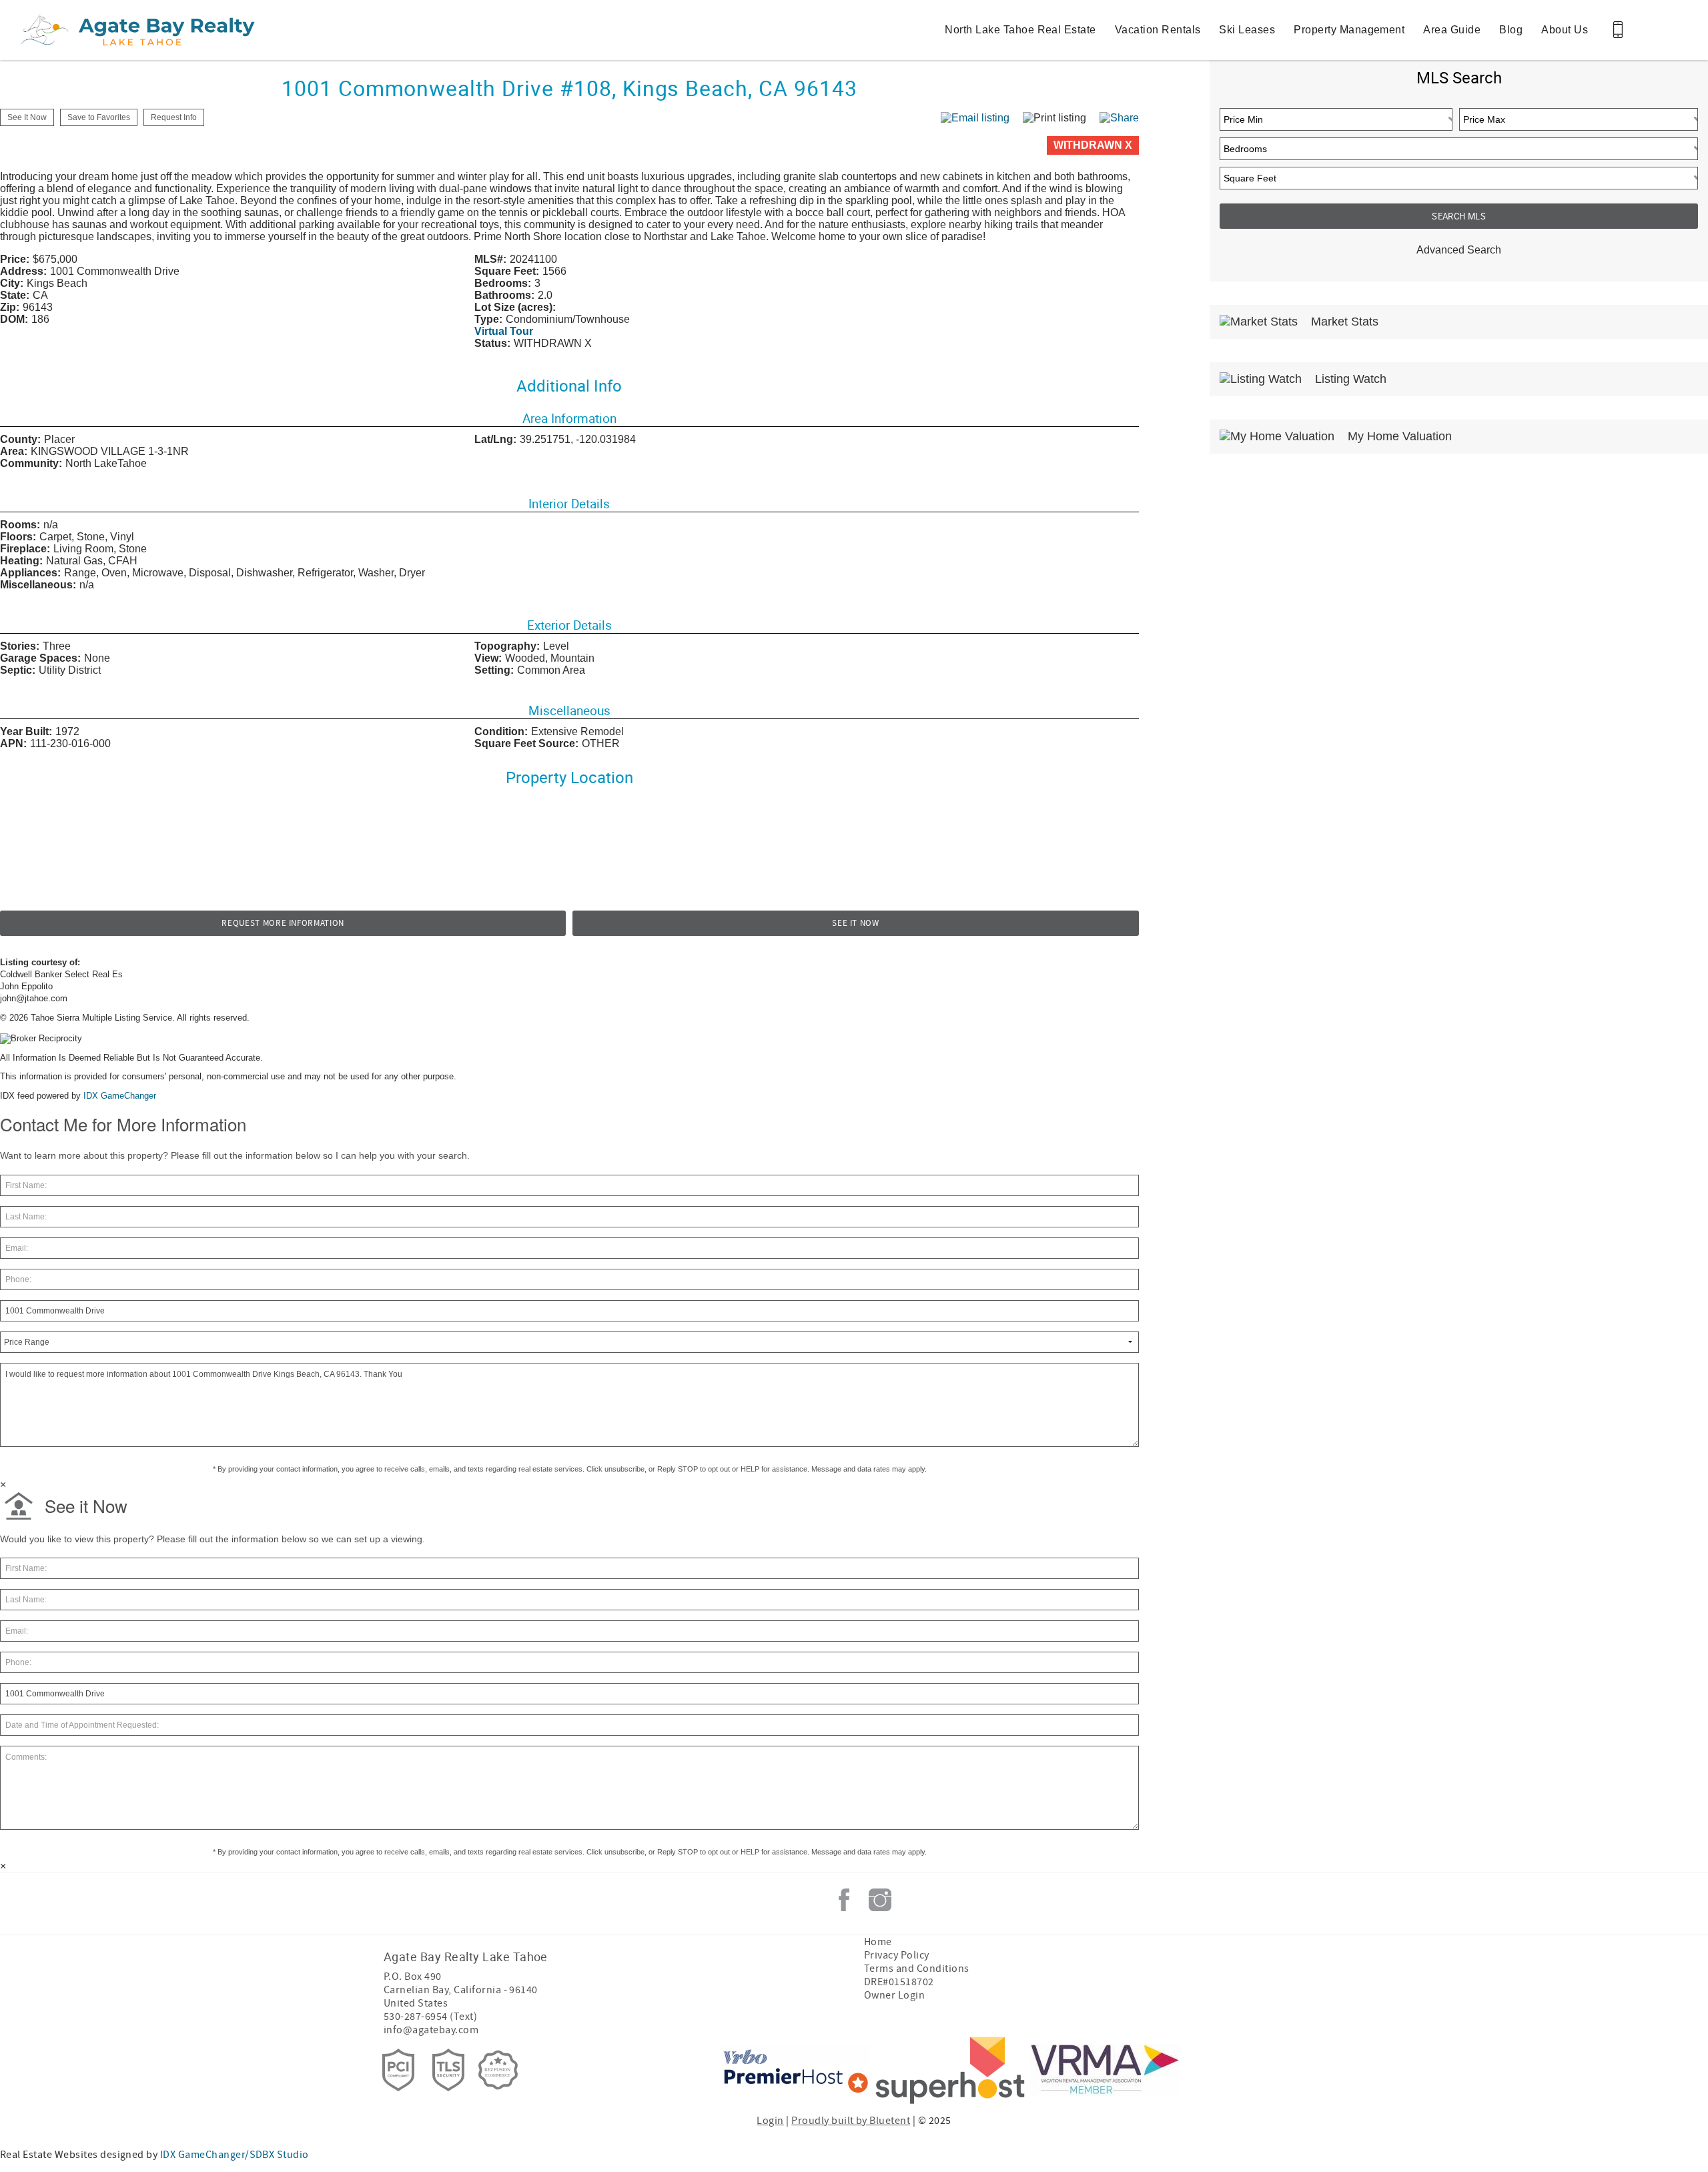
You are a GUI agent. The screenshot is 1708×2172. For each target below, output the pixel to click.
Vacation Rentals (1158, 30)
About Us (1565, 30)
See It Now (856, 923)
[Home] (102, 30)
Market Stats (1343, 322)
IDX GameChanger (120, 1096)
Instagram (880, 1900)
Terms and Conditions (917, 1969)
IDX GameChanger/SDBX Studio (235, 2155)
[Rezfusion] (498, 2070)
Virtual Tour (504, 331)
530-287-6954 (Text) (430, 2017)
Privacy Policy (897, 1955)
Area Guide (1452, 30)
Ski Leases (1247, 30)
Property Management (1349, 30)
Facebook (844, 1900)
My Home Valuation (1398, 436)
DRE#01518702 (899, 1982)
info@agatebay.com (431, 2030)
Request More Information (283, 923)
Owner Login (894, 1995)
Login (770, 2121)
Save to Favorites (99, 117)
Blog (1511, 30)
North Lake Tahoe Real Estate (1020, 30)
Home (878, 1942)
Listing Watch (1349, 379)
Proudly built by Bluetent (851, 2121)
